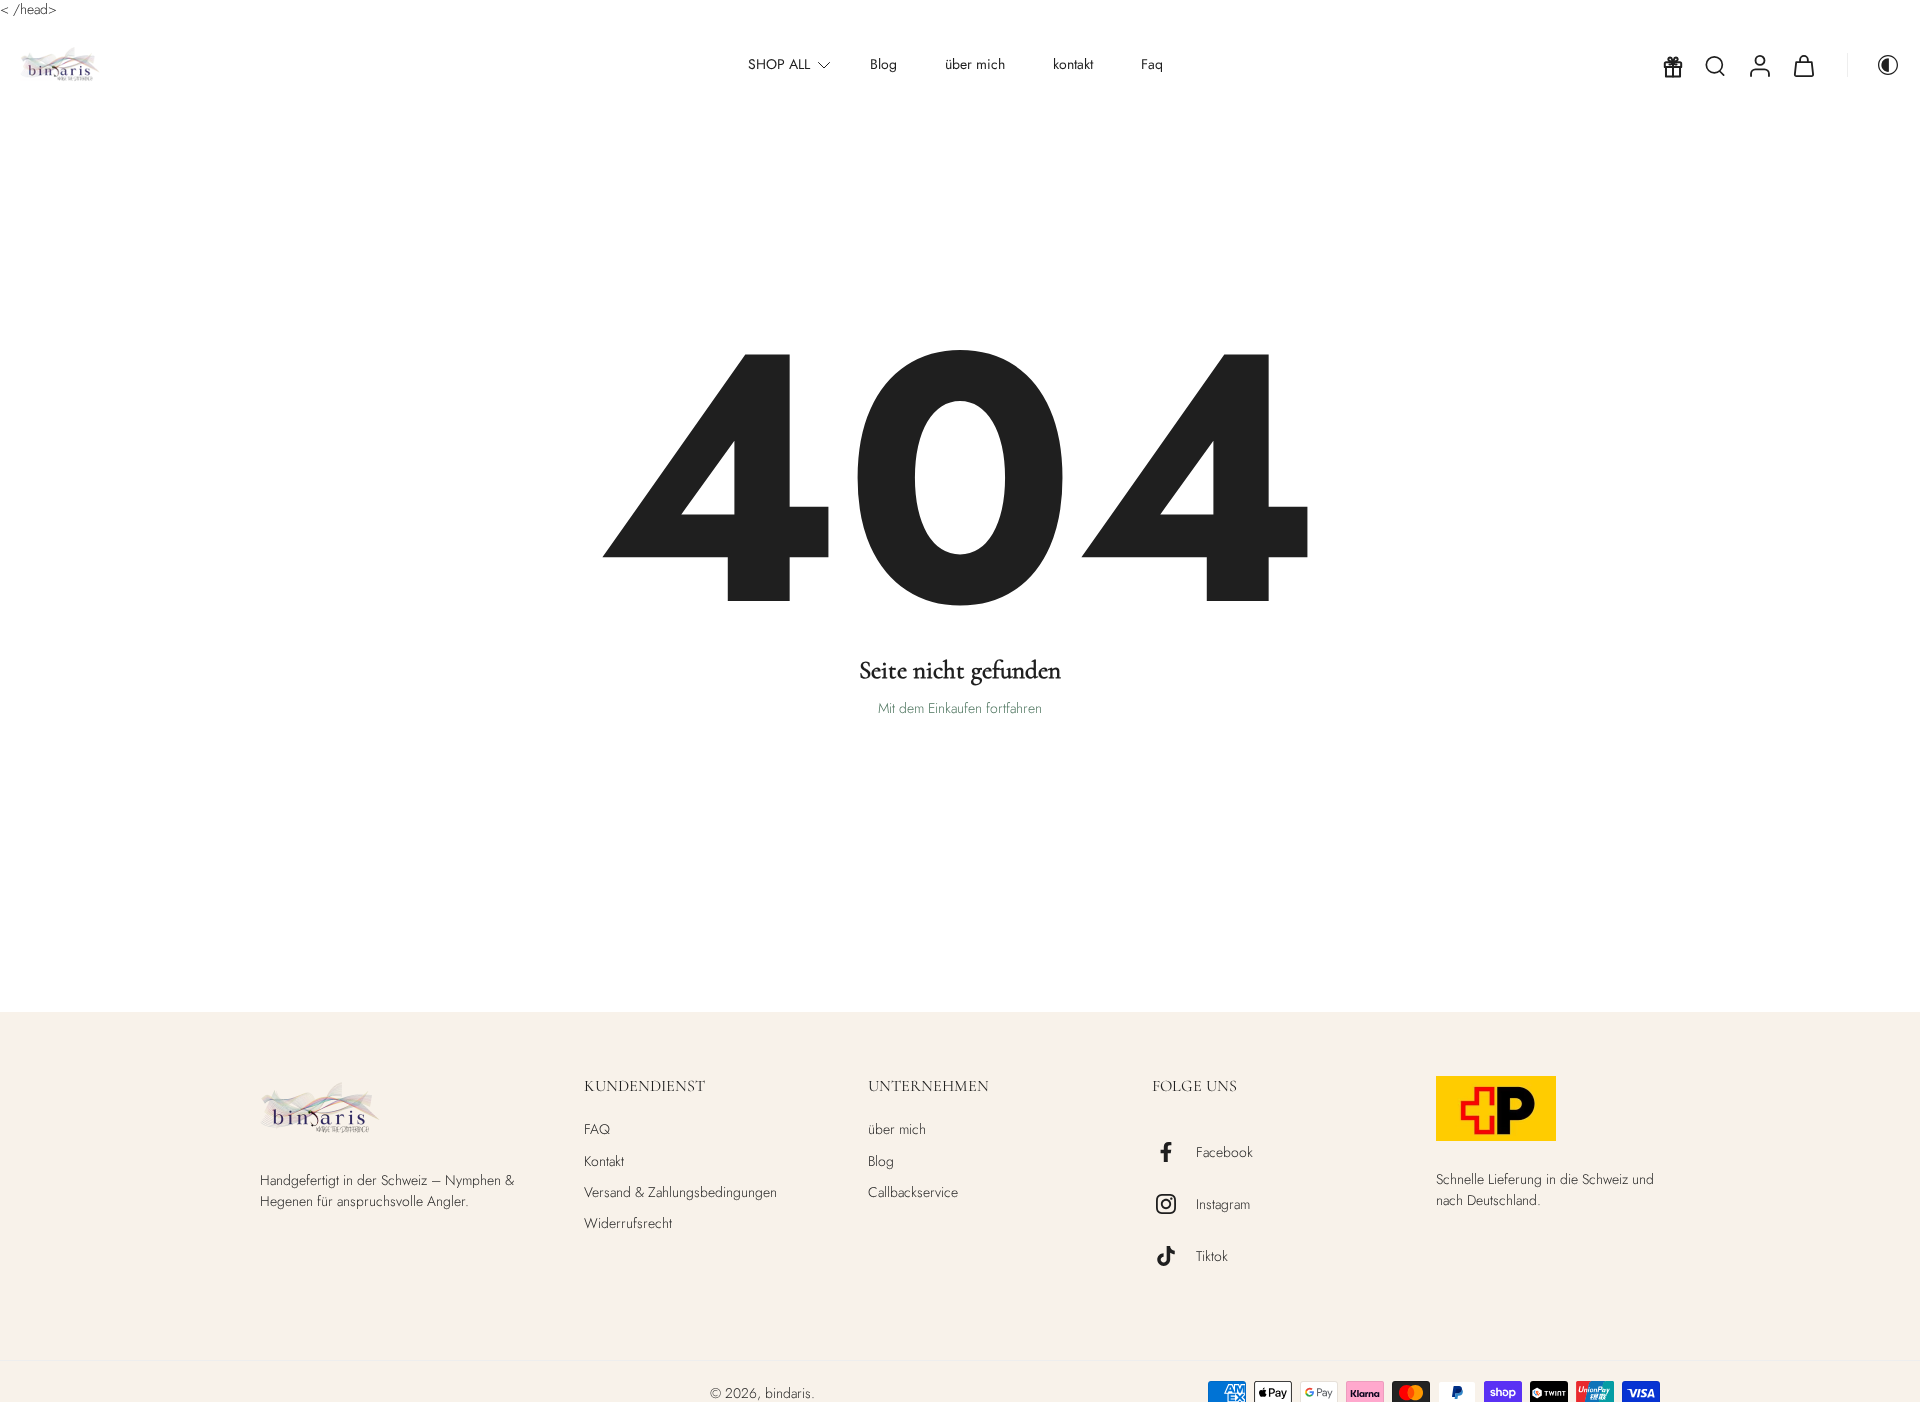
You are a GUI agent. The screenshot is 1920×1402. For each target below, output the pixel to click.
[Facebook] (1174, 1152)
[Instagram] (1174, 1204)
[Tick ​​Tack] (1174, 1256)
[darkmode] (1874, 65)
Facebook (1224, 1152)
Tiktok (1212, 1256)
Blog (883, 65)
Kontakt (604, 1161)
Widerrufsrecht (628, 1223)
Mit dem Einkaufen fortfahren (960, 708)
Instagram (1223, 1204)
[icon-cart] (1803, 65)
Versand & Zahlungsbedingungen (680, 1192)
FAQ (597, 1129)
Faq (1152, 65)
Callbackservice (913, 1192)
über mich (975, 65)
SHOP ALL (779, 65)
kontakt (1073, 65)
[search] (1715, 65)
